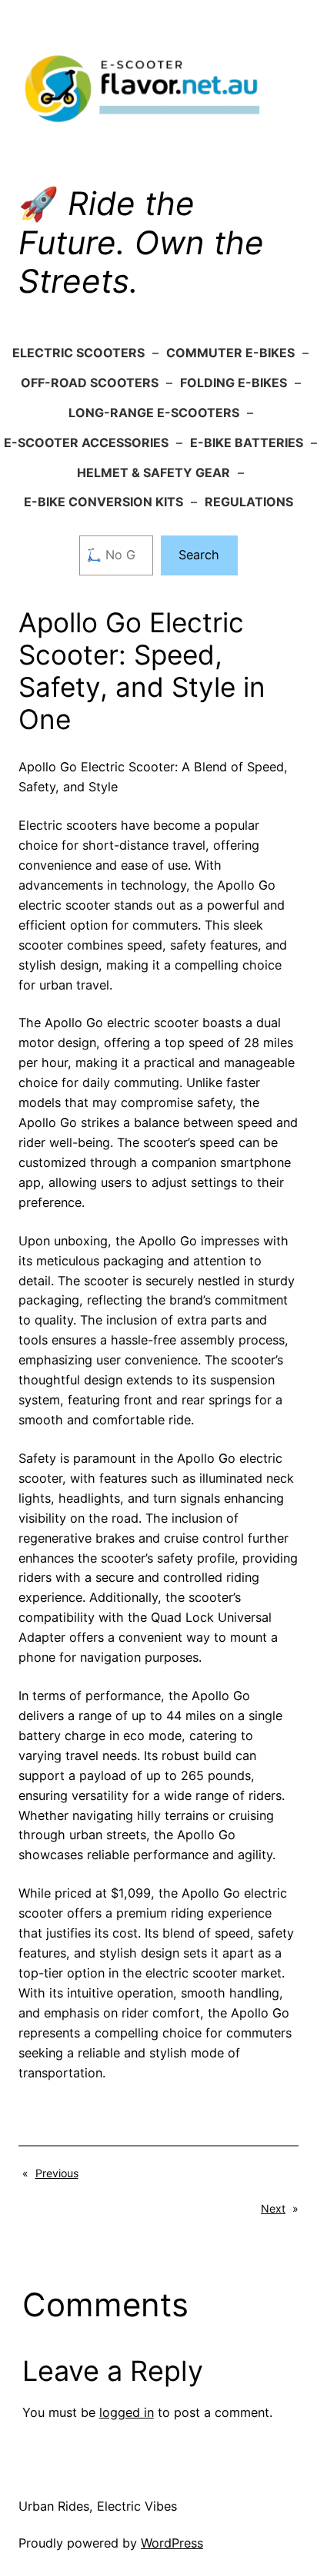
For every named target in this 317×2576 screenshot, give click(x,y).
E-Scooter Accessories (86, 443)
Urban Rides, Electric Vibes (98, 2506)
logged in (127, 2412)
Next (273, 2208)
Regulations (249, 502)
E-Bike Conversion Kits (103, 502)
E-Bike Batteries (247, 443)
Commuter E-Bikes (230, 353)
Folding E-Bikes (234, 383)
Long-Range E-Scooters (154, 413)
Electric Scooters (78, 353)
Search (199, 555)
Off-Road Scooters (90, 383)
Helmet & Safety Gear (153, 472)
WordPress (172, 2543)
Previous (57, 2173)
